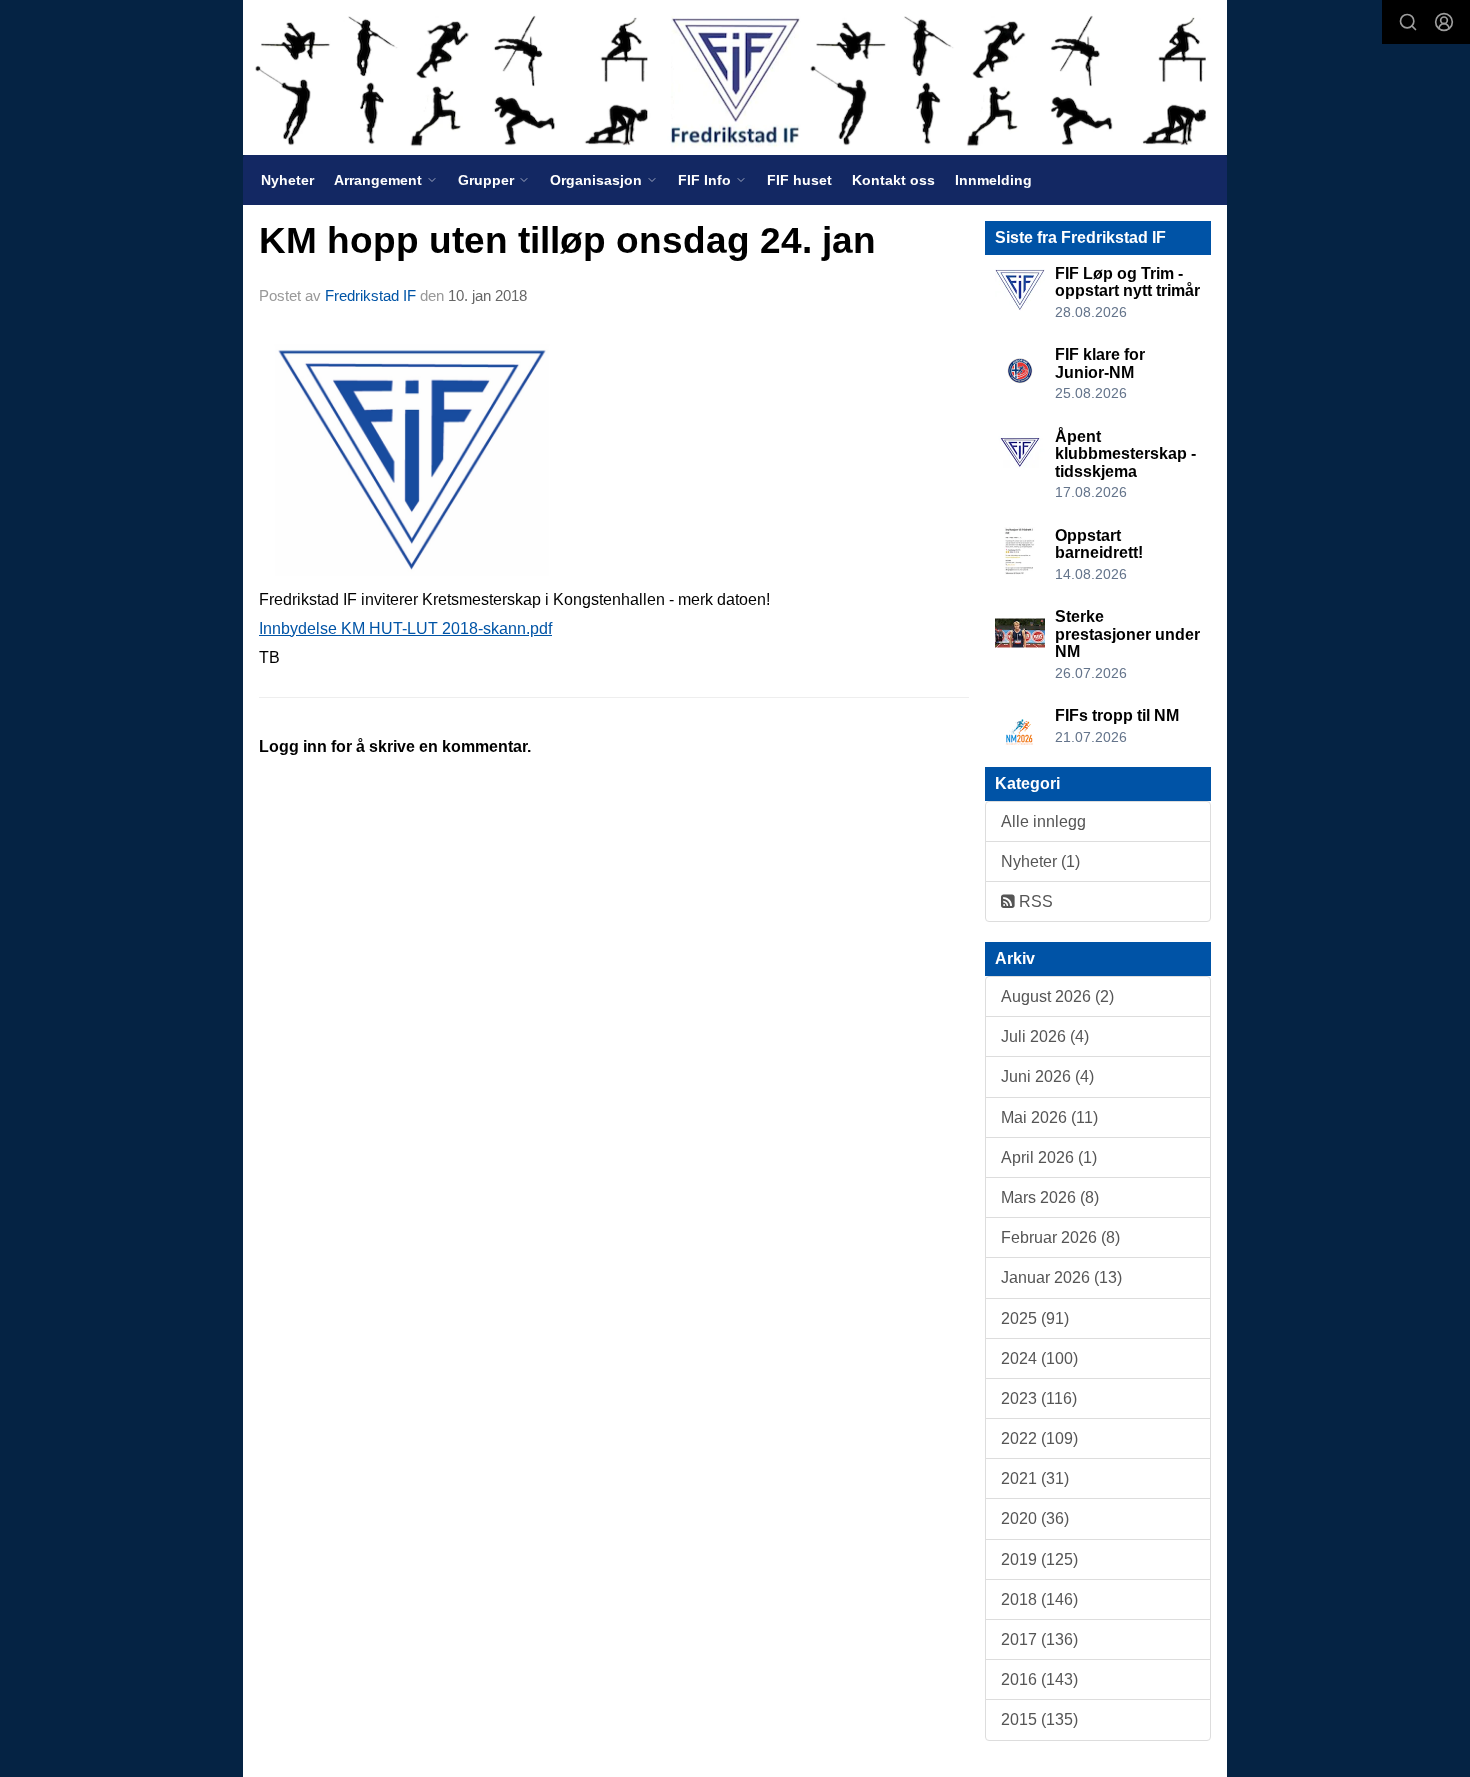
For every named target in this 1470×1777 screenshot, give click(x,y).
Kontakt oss (893, 180)
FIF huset (799, 180)
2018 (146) (1039, 1599)
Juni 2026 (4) (1047, 1076)
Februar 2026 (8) (1060, 1237)
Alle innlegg (1043, 821)
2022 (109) (1039, 1438)
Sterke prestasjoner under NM (1127, 634)
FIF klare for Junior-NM (1100, 363)
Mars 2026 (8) (1050, 1197)
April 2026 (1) (1049, 1157)
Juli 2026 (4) (1045, 1036)
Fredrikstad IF (370, 295)
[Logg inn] (1444, 22)
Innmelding (993, 180)
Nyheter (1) (1040, 861)
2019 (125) (1039, 1559)
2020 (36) (1035, 1518)
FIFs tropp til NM (1117, 715)
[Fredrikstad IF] (735, 77)
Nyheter (287, 180)
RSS (1034, 901)
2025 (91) (1035, 1318)
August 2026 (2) (1057, 996)
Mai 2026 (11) (1049, 1117)
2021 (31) (1035, 1478)
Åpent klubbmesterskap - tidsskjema (1125, 454)
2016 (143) (1039, 1679)
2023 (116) (1039, 1398)
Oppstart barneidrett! (1099, 544)
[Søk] (1408, 22)
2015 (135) (1039, 1719)
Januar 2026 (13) (1061, 1277)
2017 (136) (1039, 1639)
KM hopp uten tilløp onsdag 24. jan (567, 240)
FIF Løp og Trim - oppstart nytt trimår (1127, 282)
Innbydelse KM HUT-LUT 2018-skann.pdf (405, 628)
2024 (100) (1039, 1358)
